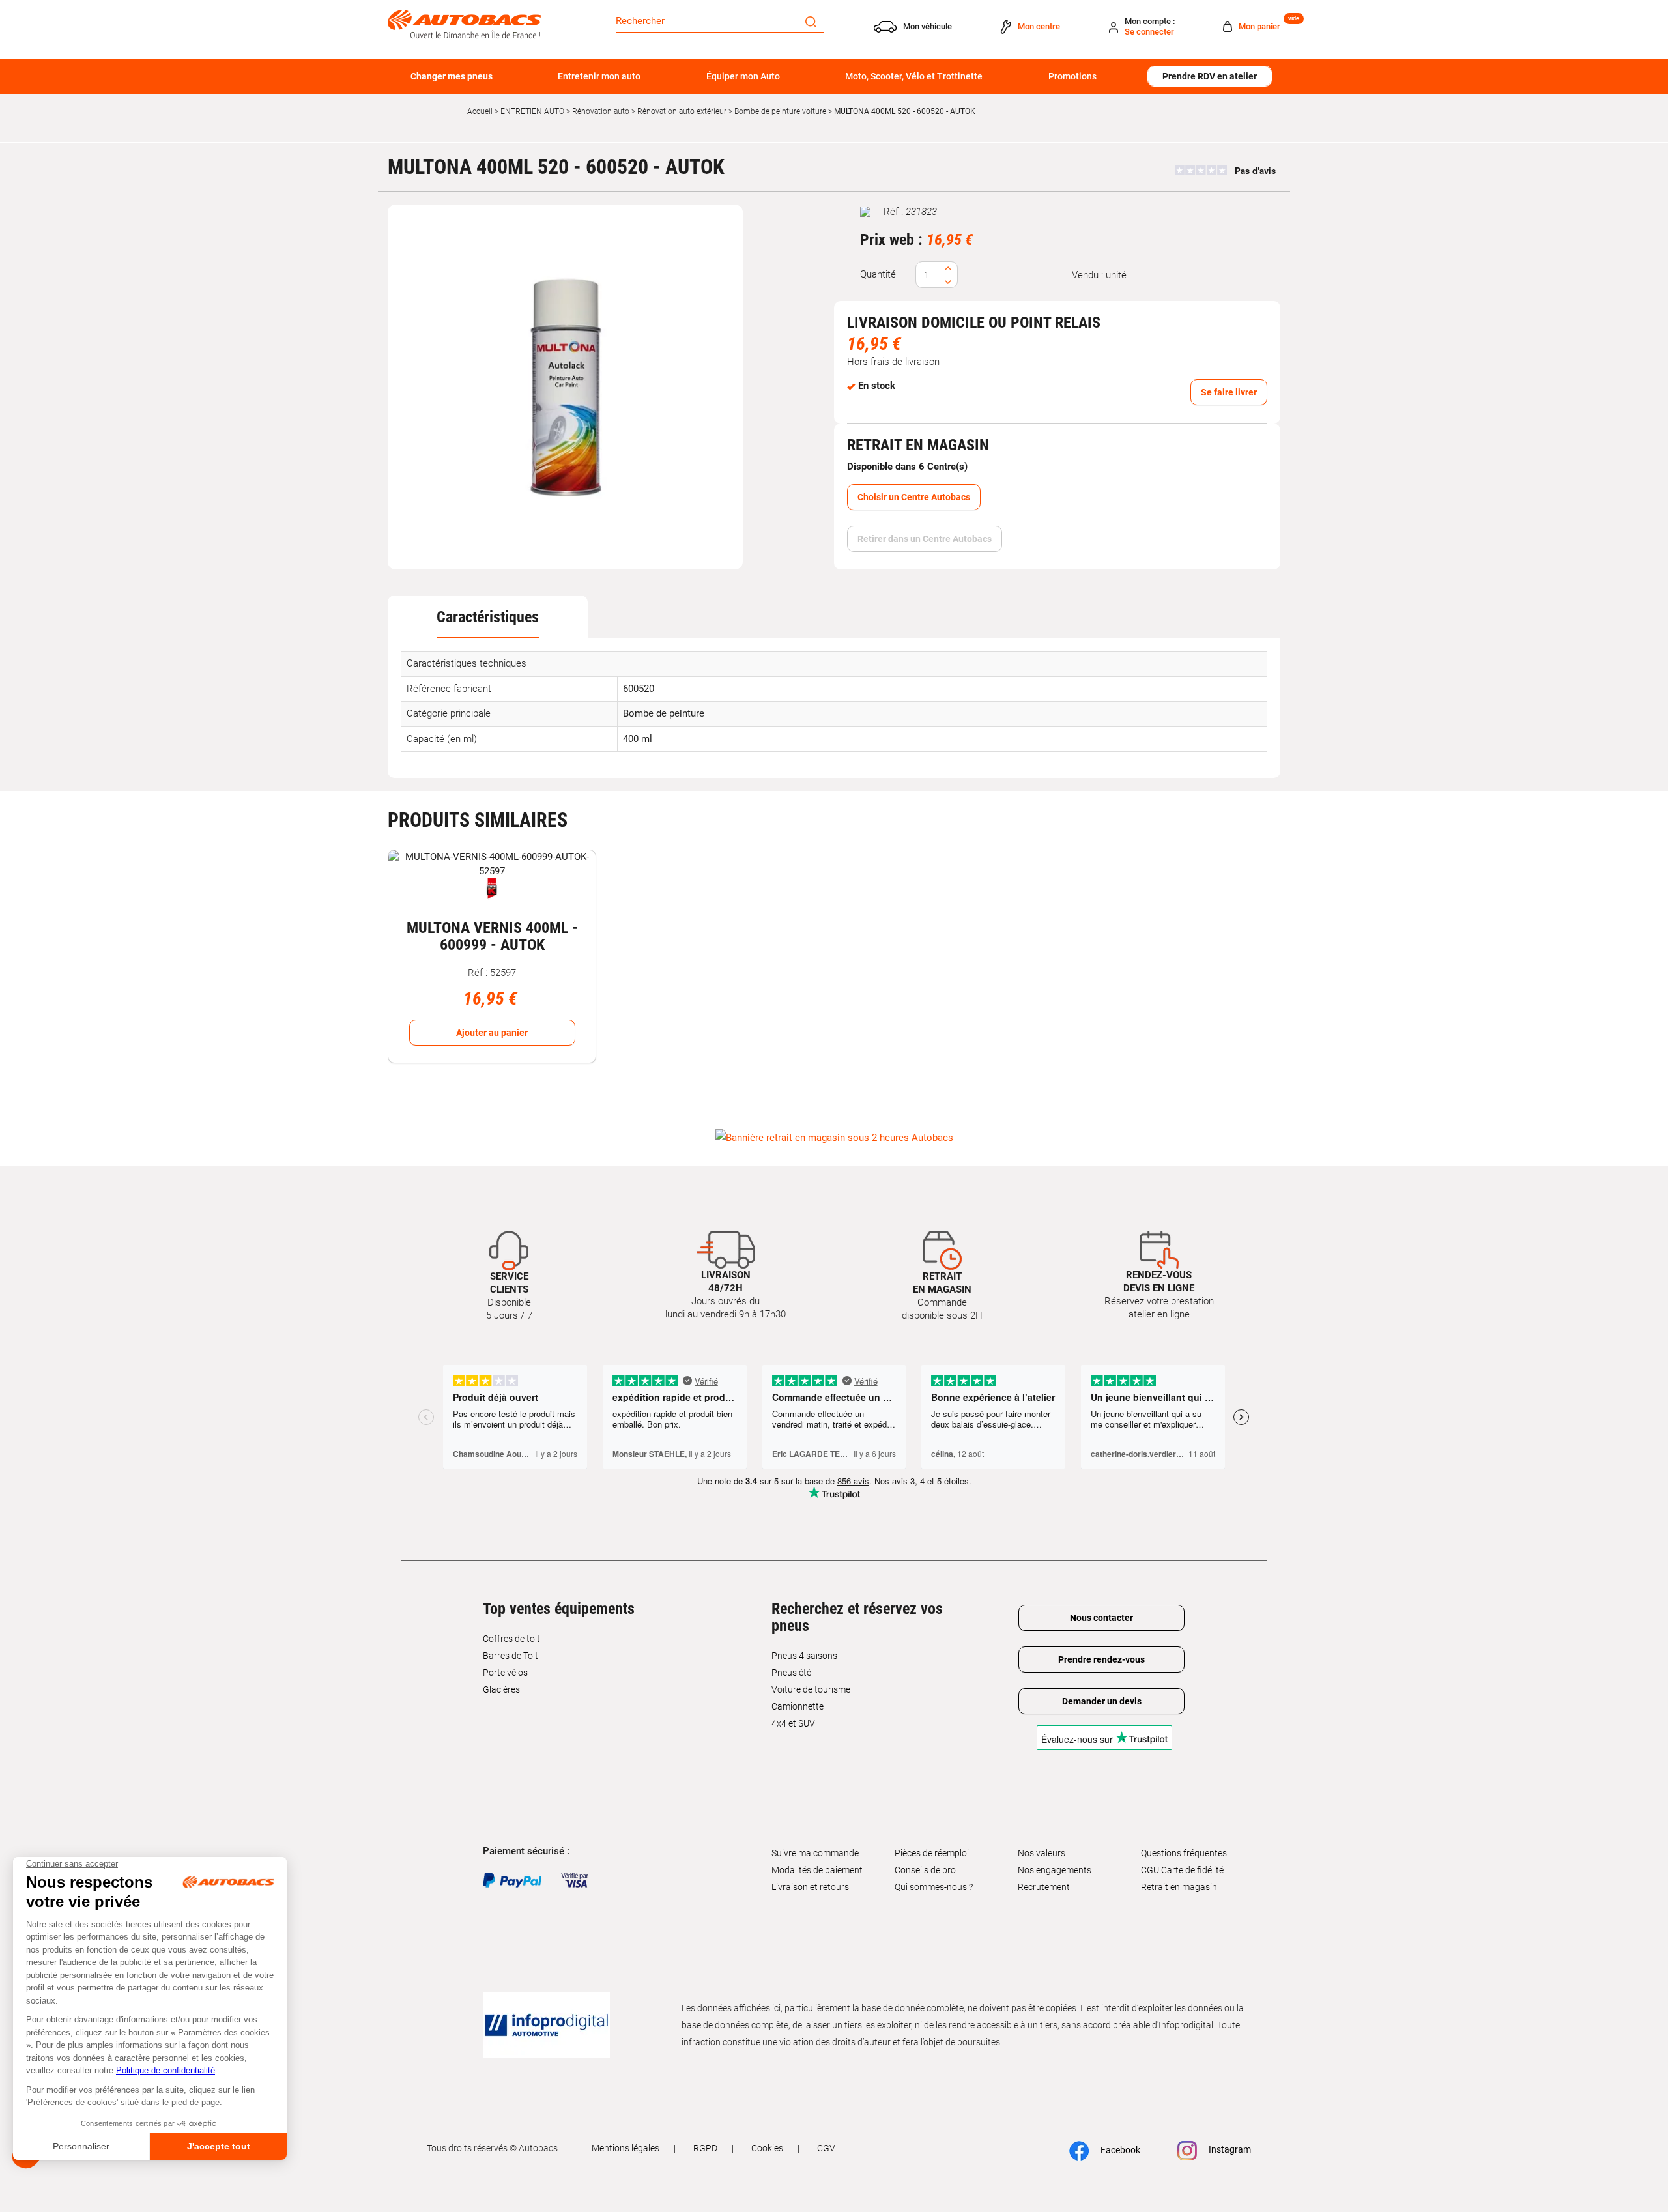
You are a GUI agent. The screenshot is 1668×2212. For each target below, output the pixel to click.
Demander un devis (1102, 1701)
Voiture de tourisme (811, 1689)
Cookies (767, 2148)
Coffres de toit (511, 1639)
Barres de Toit (510, 1656)
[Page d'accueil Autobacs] (464, 23)
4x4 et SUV (793, 1723)
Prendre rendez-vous (1101, 1659)
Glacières (501, 1689)
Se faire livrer (1229, 392)
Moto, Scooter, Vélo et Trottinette (914, 76)
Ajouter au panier (492, 1033)
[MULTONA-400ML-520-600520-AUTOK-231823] (566, 387)
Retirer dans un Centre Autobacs (925, 539)
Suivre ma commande (815, 1853)
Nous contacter (1101, 1618)
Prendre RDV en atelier (1210, 76)
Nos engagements (1055, 1870)
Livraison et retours (810, 1887)
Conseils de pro (925, 1870)
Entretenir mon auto (599, 76)
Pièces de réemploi (932, 1853)
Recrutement (1044, 1887)
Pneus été (791, 1673)
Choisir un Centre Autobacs (914, 497)
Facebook (1119, 2150)
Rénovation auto (601, 111)
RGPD (705, 2148)
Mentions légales (625, 2148)
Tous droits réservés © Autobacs (492, 2148)
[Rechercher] (811, 21)
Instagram (1229, 2149)
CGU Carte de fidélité (1182, 1870)
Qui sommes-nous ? (934, 1887)
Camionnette (798, 1706)
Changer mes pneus (452, 76)
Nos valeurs (1042, 1853)
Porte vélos (505, 1673)
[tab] (488, 617)
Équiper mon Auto (743, 76)
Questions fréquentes (1184, 1853)
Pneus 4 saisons (804, 1656)
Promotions (1072, 76)
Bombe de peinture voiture (780, 111)
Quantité (878, 274)
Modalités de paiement (817, 1870)
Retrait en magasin (1179, 1887)
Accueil (480, 111)
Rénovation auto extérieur (682, 111)
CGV (826, 2148)
